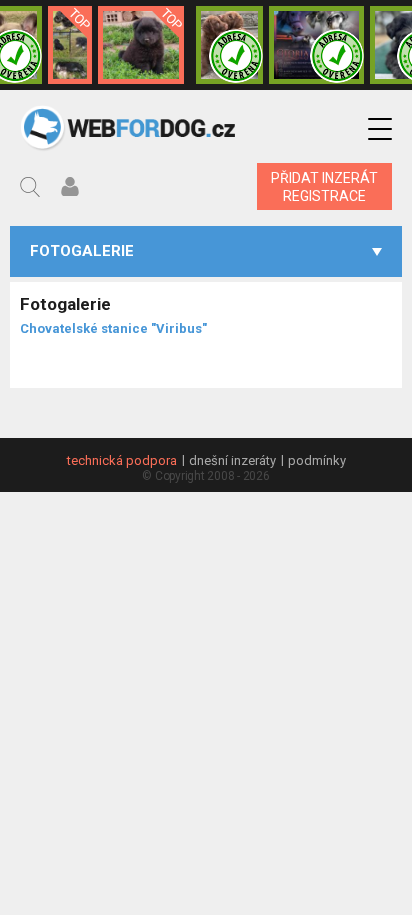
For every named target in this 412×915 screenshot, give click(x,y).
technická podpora (122, 460)
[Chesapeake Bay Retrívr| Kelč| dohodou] (229, 45)
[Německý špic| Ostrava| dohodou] (141, 45)
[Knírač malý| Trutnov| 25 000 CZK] (70, 45)
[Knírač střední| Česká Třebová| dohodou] (316, 45)
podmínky (317, 460)
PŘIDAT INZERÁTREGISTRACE (324, 187)
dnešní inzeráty (232, 460)
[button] (380, 129)
